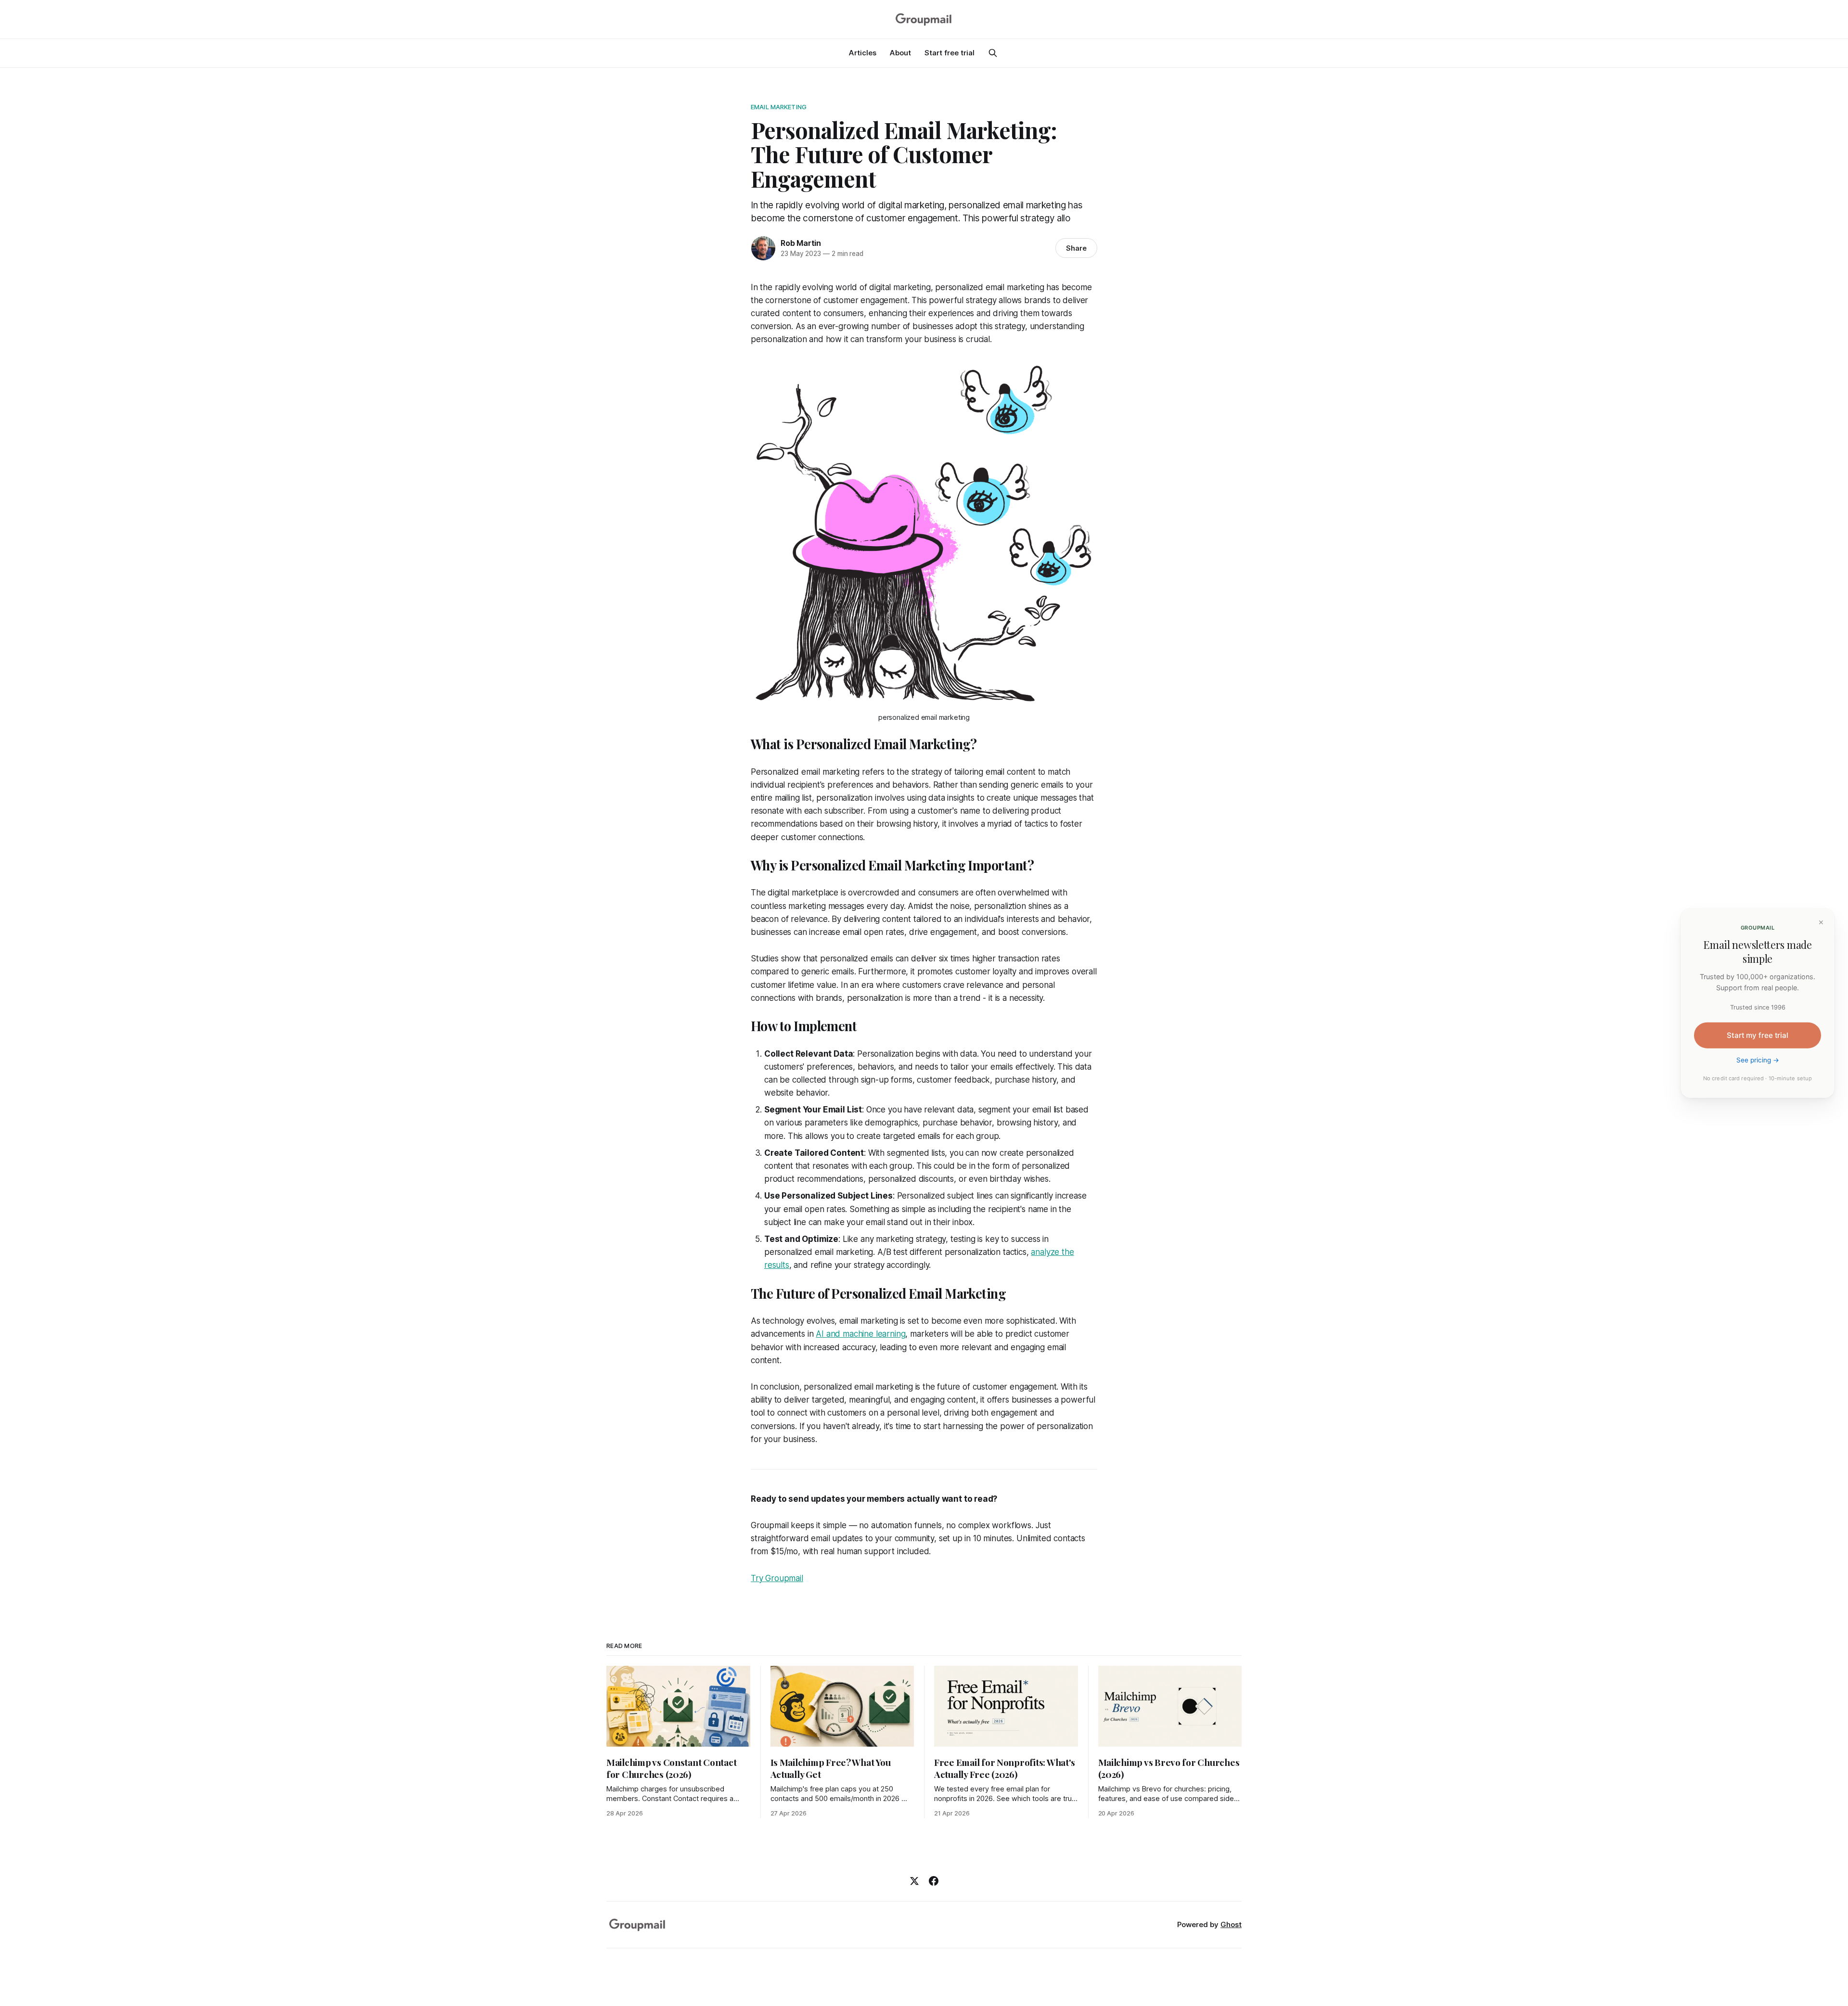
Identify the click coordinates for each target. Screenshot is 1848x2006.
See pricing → (1758, 1060)
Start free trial (950, 53)
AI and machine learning (860, 1334)
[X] (914, 1881)
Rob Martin (801, 243)
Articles (863, 53)
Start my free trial (1758, 1035)
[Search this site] (993, 53)
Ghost (1231, 1924)
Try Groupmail (777, 1578)
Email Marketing (779, 107)
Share (1076, 248)
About (900, 53)
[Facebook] (934, 1881)
